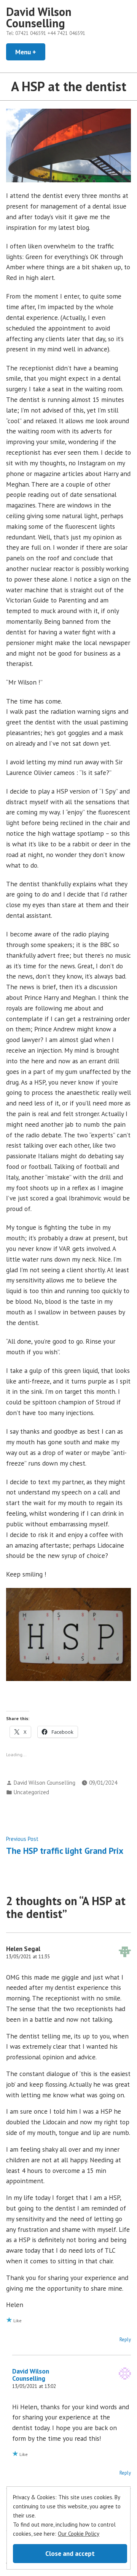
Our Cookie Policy (79, 2534)
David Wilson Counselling (39, 17)
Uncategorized (31, 1792)
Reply (125, 2340)
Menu (30, 52)
